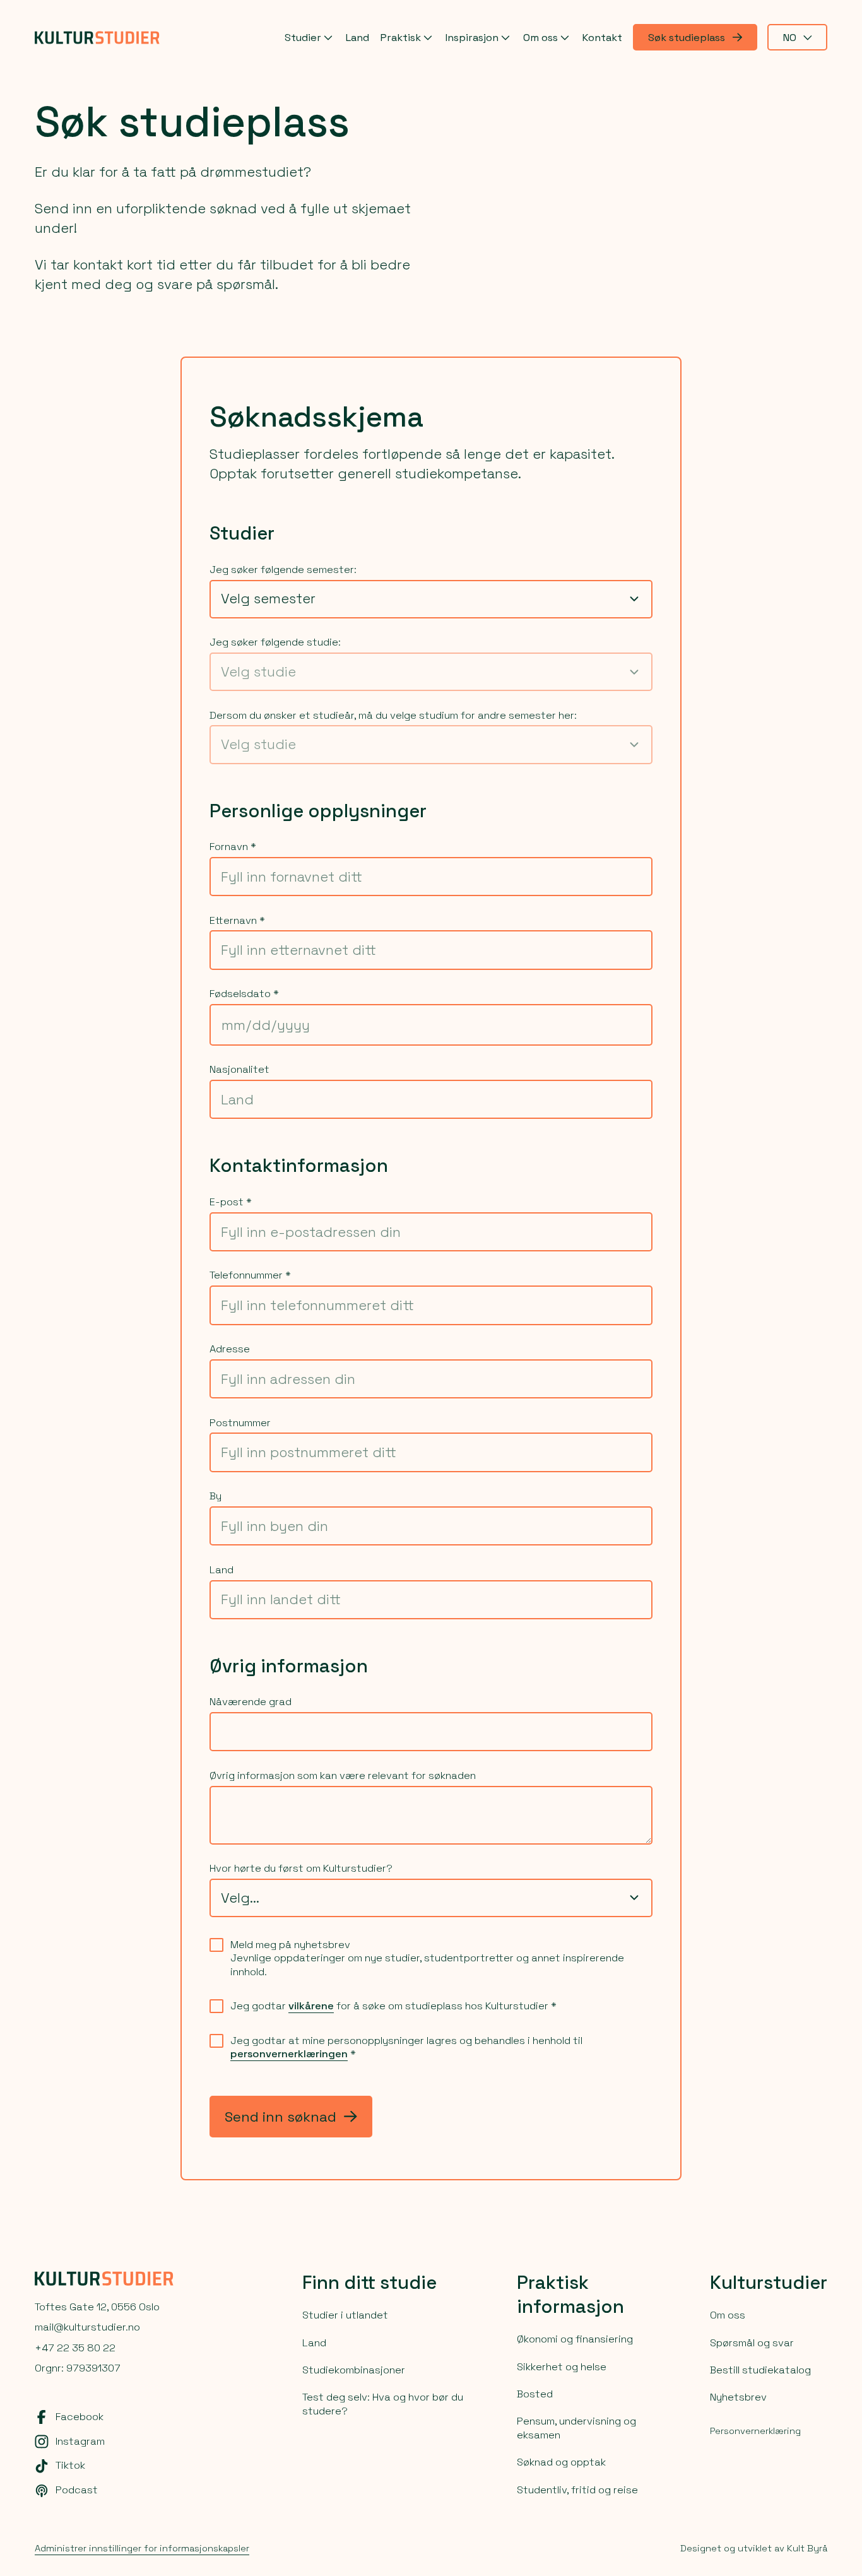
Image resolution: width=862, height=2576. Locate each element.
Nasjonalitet (239, 1069)
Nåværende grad (251, 1702)
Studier (303, 38)
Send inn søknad (280, 2117)
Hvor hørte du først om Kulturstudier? (301, 1868)
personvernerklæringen (289, 2054)
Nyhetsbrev (738, 2397)
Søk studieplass (687, 38)
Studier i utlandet (345, 2315)
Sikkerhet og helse (562, 2367)
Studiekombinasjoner (354, 2370)
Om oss (540, 38)
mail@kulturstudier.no (87, 2327)
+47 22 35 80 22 (75, 2348)
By (215, 1496)
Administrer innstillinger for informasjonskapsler (142, 2548)
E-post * (231, 1202)
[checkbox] (216, 1945)
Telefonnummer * (250, 1275)
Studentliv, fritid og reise (577, 2490)
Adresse (230, 1349)
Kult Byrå (807, 2548)
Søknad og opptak (561, 2462)
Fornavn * (233, 847)
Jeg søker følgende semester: (283, 570)
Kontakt (602, 38)
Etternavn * (237, 920)
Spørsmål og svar (752, 2343)
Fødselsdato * (244, 994)
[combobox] (431, 599)
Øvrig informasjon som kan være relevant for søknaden (343, 1775)
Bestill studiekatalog (760, 2370)
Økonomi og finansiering (575, 2339)
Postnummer (240, 1423)
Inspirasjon (472, 38)
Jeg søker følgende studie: (275, 642)
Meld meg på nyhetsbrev (290, 1945)
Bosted (535, 2394)
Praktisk (400, 38)
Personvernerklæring (755, 2431)
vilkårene (311, 2006)
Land (357, 38)
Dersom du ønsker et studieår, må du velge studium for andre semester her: (393, 715)
